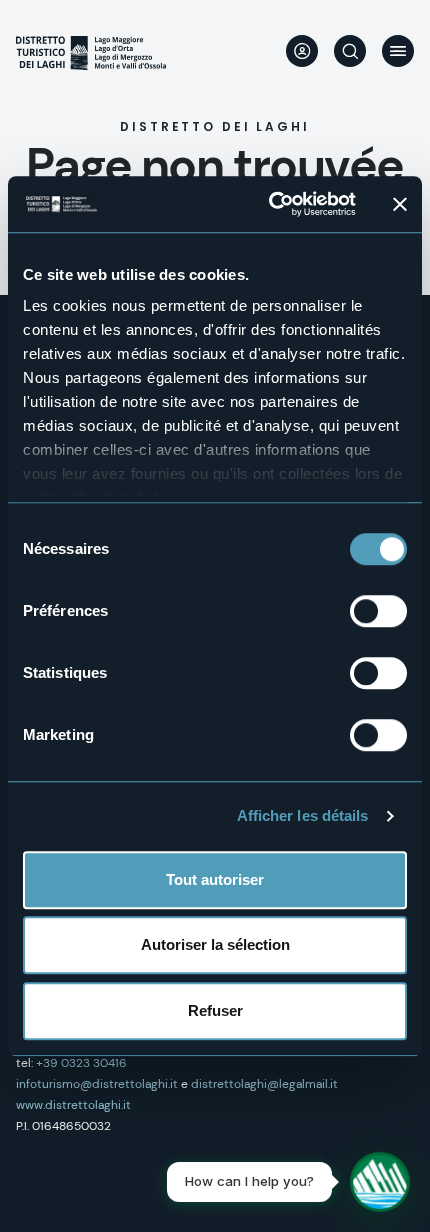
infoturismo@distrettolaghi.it (97, 1084)
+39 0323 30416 (81, 1063)
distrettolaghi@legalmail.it (264, 1084)
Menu (398, 51)
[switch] (378, 611)
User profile (302, 51)
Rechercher (350, 51)
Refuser (215, 1010)
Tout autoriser (215, 879)
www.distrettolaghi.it (73, 1105)
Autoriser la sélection (215, 944)
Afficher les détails (303, 815)
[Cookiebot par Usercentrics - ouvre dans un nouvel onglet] (270, 204)
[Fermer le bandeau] (400, 204)
